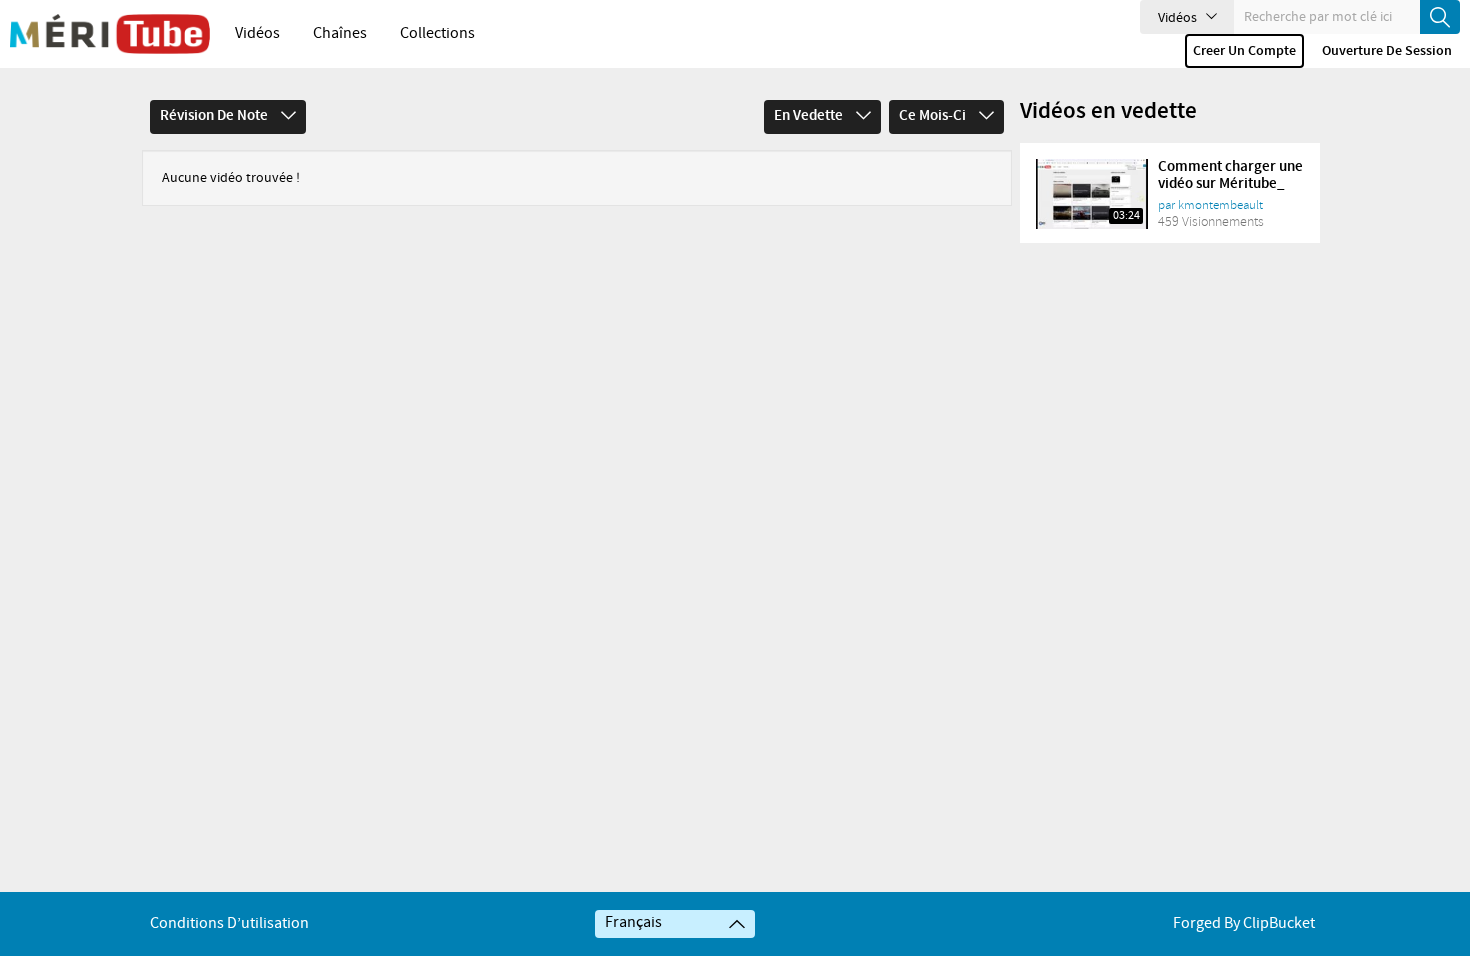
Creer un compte (1244, 51)
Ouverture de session (1387, 51)
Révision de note (215, 116)
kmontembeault (1220, 205)
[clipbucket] (110, 34)
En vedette (810, 116)
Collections (437, 33)
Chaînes (340, 33)
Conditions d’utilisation (229, 923)
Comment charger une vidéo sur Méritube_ (1230, 175)
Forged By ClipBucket (1244, 923)
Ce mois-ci (934, 116)
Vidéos (257, 33)
